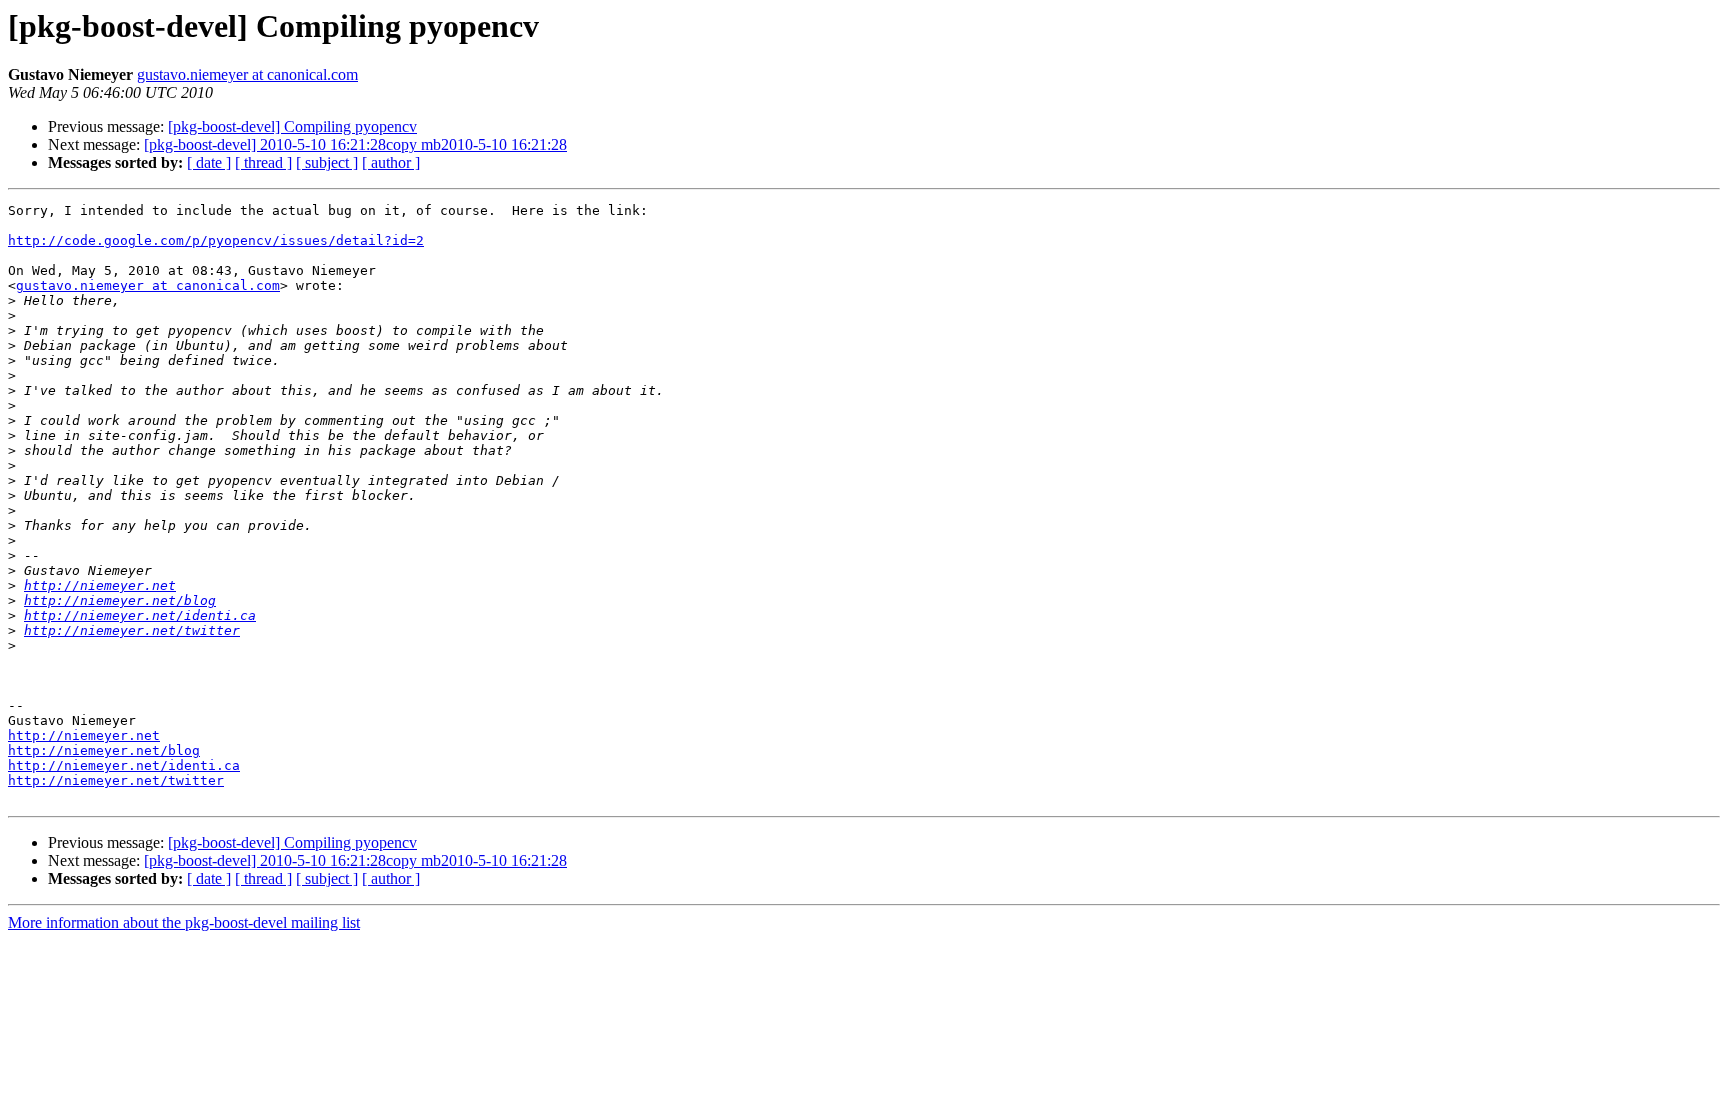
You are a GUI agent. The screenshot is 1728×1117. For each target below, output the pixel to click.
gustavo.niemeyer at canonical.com (247, 74)
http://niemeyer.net (100, 585)
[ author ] (391, 162)
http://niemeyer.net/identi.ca (140, 615)
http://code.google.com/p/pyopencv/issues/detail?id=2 (216, 240)
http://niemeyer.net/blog (120, 600)
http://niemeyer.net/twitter (132, 630)
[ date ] (209, 162)
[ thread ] (263, 162)
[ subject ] (327, 162)
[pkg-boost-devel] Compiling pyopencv (292, 126)
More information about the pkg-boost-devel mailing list (184, 922)
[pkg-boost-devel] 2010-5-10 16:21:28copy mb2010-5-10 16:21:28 (355, 144)
